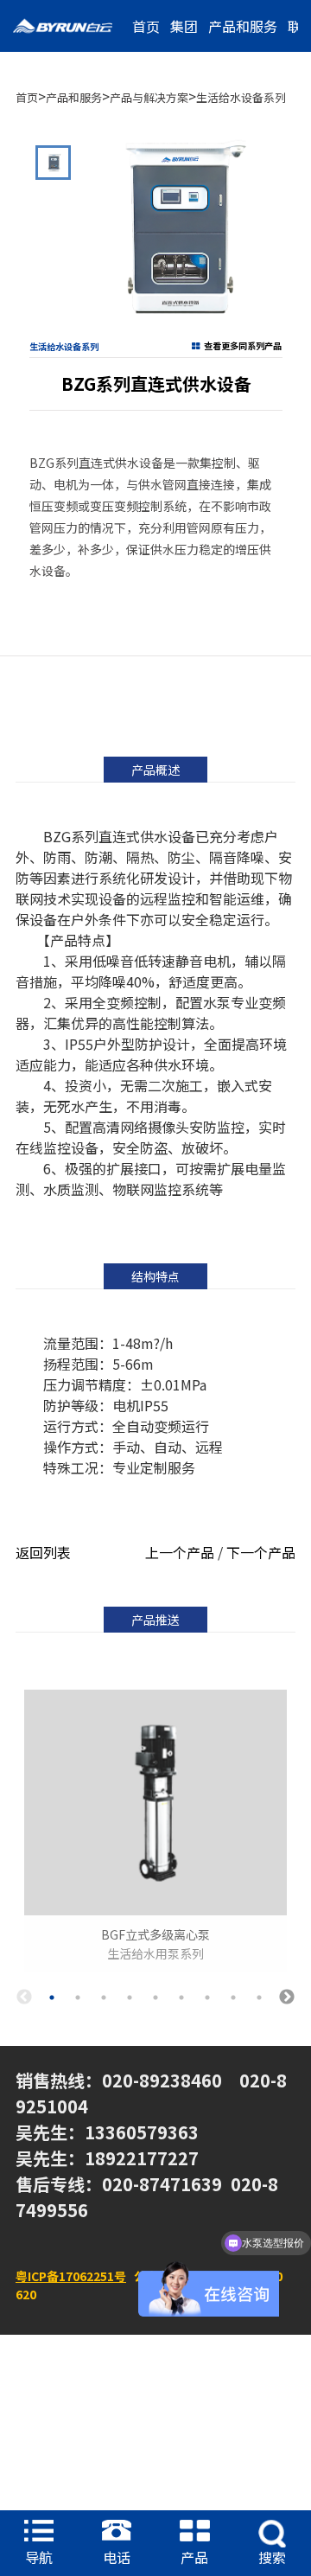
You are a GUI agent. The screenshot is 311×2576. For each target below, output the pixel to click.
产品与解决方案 (149, 97)
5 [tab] (155, 1998)
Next (287, 1998)
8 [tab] (233, 1998)
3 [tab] (104, 1998)
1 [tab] (52, 1998)
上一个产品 (180, 1552)
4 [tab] (130, 1998)
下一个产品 (261, 1552)
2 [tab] (78, 1998)
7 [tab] (207, 1998)
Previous (24, 1998)
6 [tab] (181, 1998)
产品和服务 (243, 26)
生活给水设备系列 (241, 97)
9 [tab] (259, 1998)
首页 (146, 26)
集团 (184, 26)
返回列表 (43, 1552)
